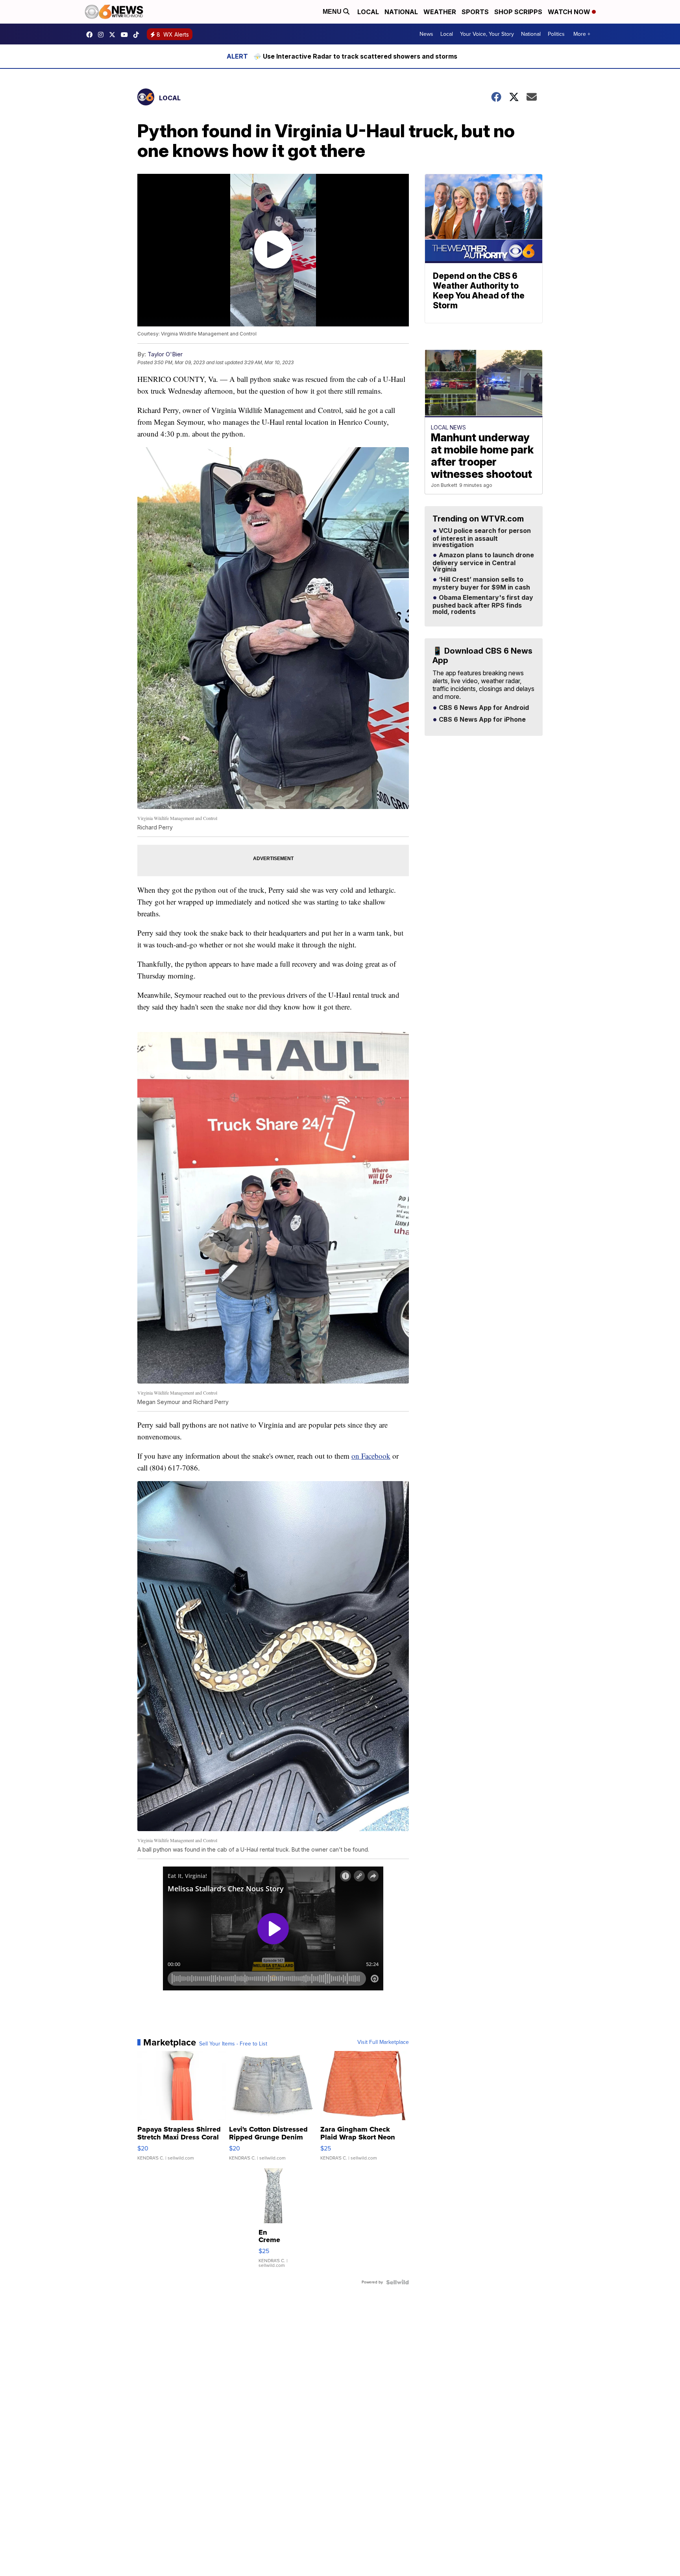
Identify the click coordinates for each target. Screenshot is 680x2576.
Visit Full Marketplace (383, 2042)
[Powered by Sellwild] (397, 2282)
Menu (333, 12)
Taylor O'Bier (165, 354)
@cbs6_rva (138, 35)
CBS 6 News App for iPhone (481, 720)
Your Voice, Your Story (487, 34)
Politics (556, 34)
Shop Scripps (518, 12)
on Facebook (371, 1456)
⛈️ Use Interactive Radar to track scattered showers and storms (355, 56)
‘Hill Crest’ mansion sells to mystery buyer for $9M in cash (481, 584)
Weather (440, 12)
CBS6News (91, 35)
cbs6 (103, 35)
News (426, 34)
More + (582, 34)
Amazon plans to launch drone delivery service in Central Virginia (483, 562)
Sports (475, 12)
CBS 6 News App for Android (483, 708)
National (401, 12)
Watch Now (570, 12)
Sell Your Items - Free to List (233, 2044)
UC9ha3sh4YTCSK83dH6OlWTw (126, 35)
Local (368, 12)
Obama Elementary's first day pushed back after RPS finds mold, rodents (483, 605)
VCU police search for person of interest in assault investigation (482, 538)
